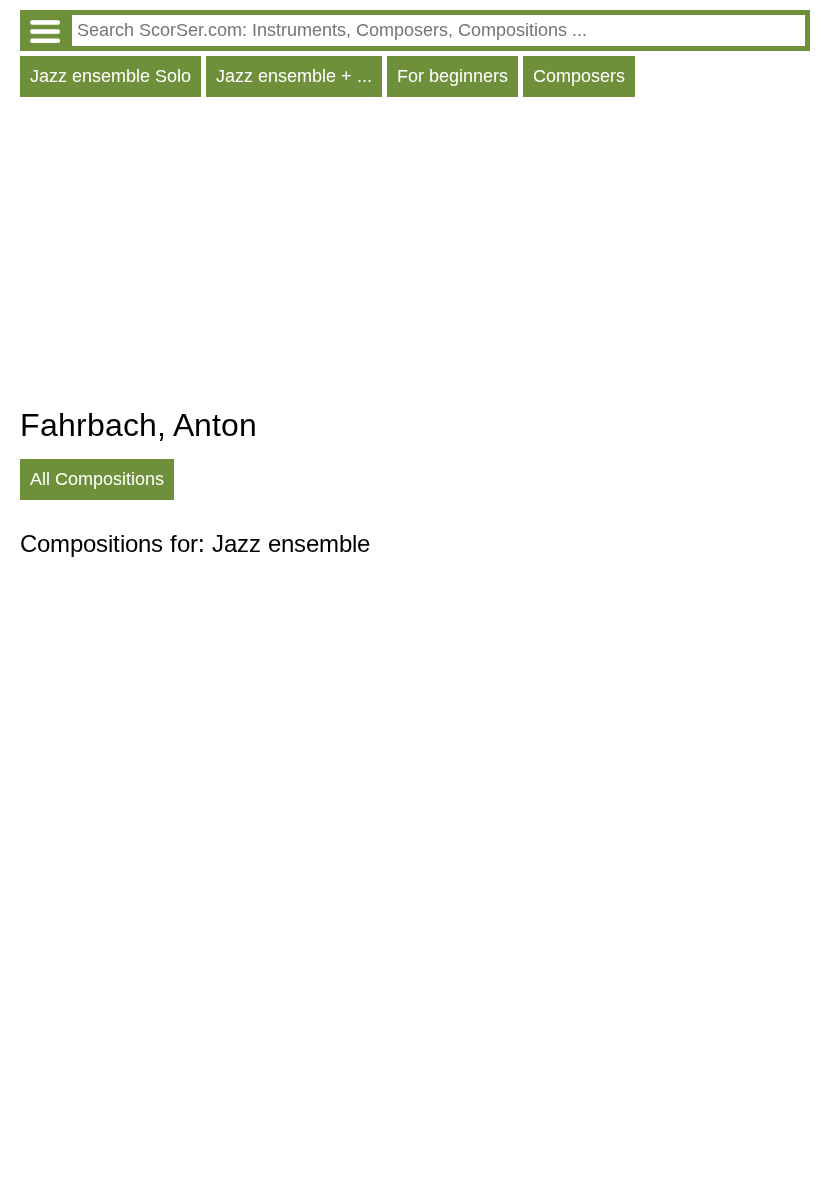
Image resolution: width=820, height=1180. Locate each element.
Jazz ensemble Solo (110, 76)
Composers (579, 76)
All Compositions (97, 479)
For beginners (452, 76)
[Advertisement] (415, 257)
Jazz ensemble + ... (294, 76)
